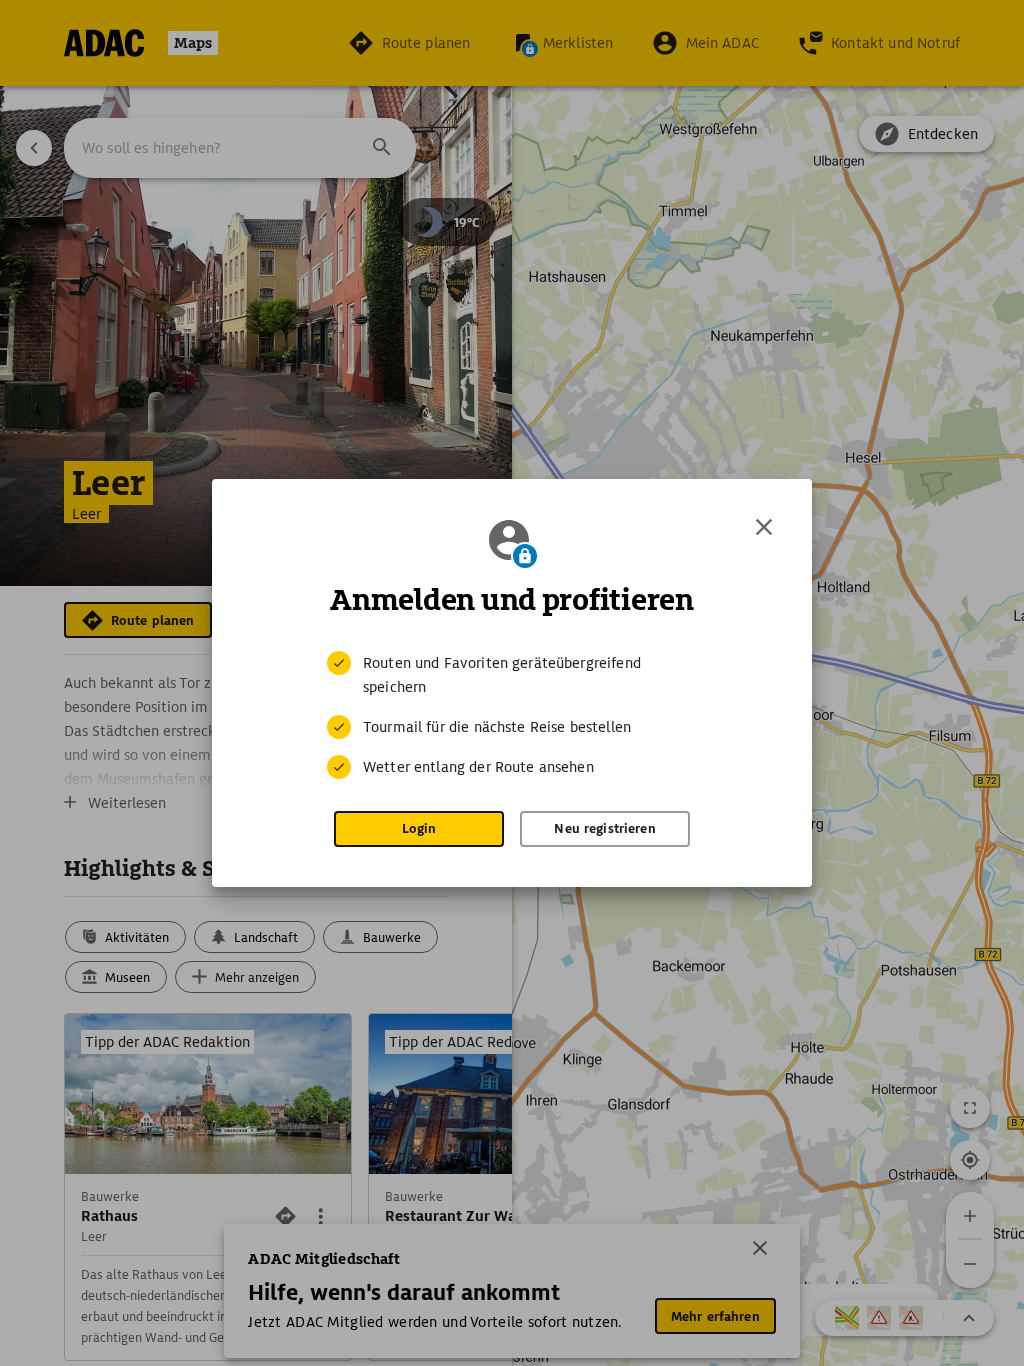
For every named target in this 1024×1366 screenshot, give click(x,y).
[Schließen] (764, 527)
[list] (512, 715)
